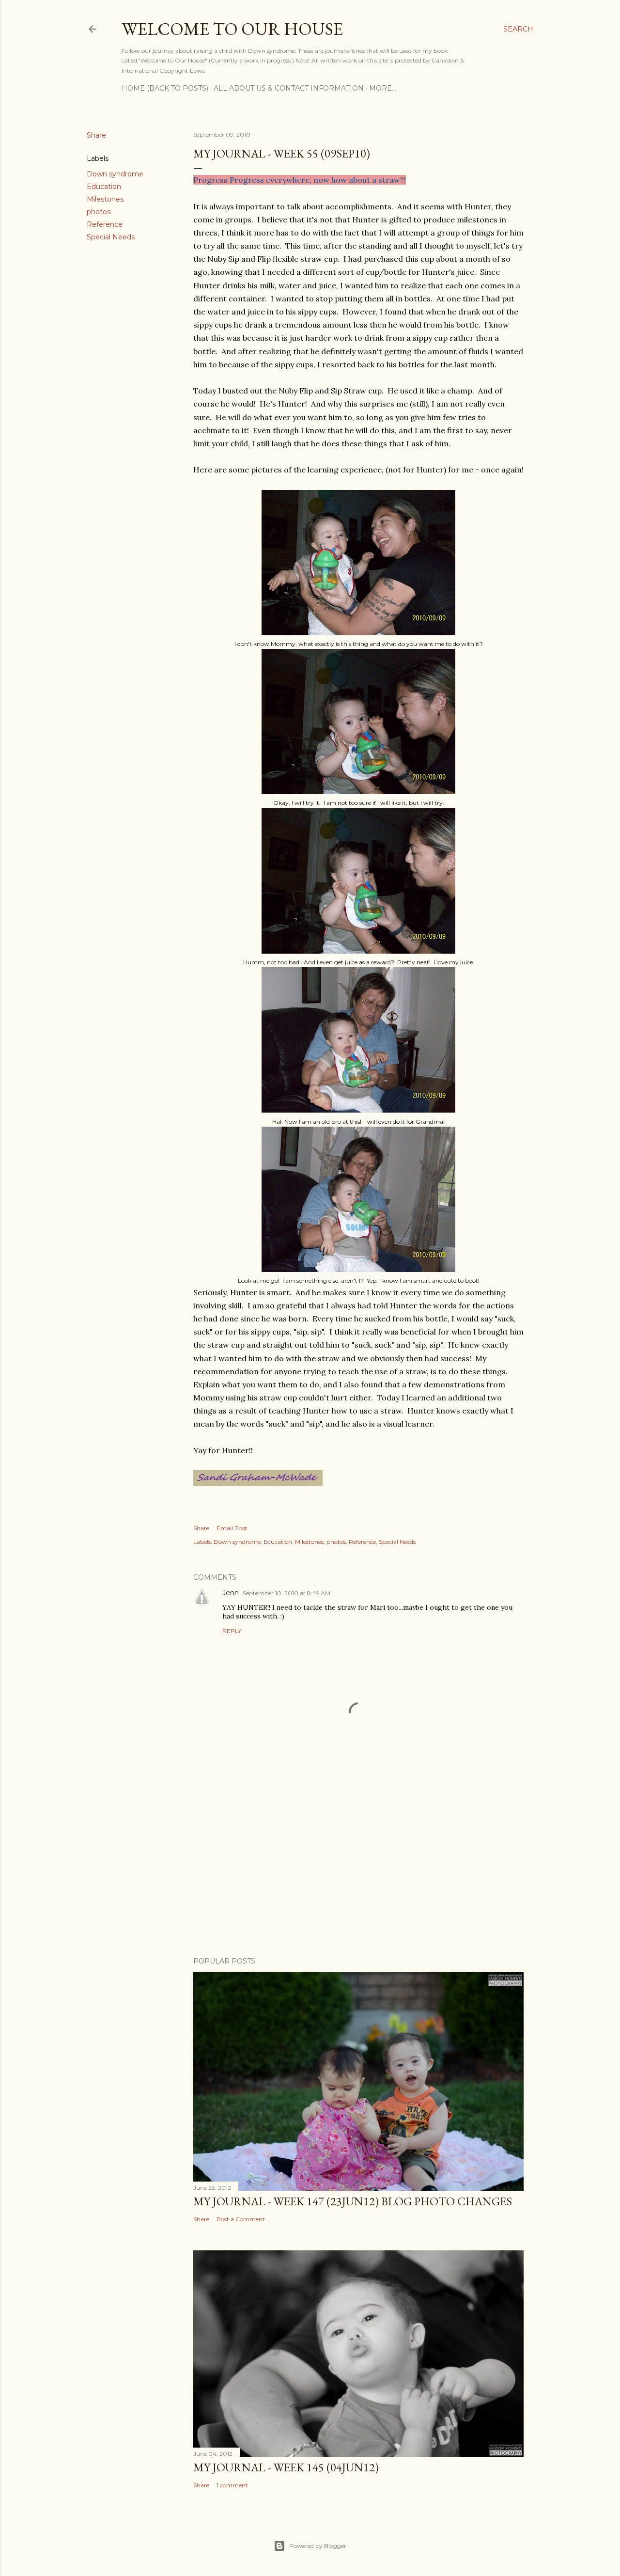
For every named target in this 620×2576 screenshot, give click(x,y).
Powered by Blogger (318, 2546)
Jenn (231, 1593)
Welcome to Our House (232, 29)
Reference (105, 224)
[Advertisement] (358, 1865)
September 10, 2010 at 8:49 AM (287, 1593)
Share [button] (96, 135)
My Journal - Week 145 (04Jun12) (286, 2467)
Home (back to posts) (165, 88)
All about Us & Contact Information (289, 88)
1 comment (232, 2485)
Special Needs (111, 237)
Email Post (232, 1528)
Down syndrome (115, 174)
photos (99, 212)
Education (104, 187)
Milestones (105, 199)
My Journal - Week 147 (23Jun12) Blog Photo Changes (353, 2201)
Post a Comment (241, 2219)
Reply (232, 1631)
